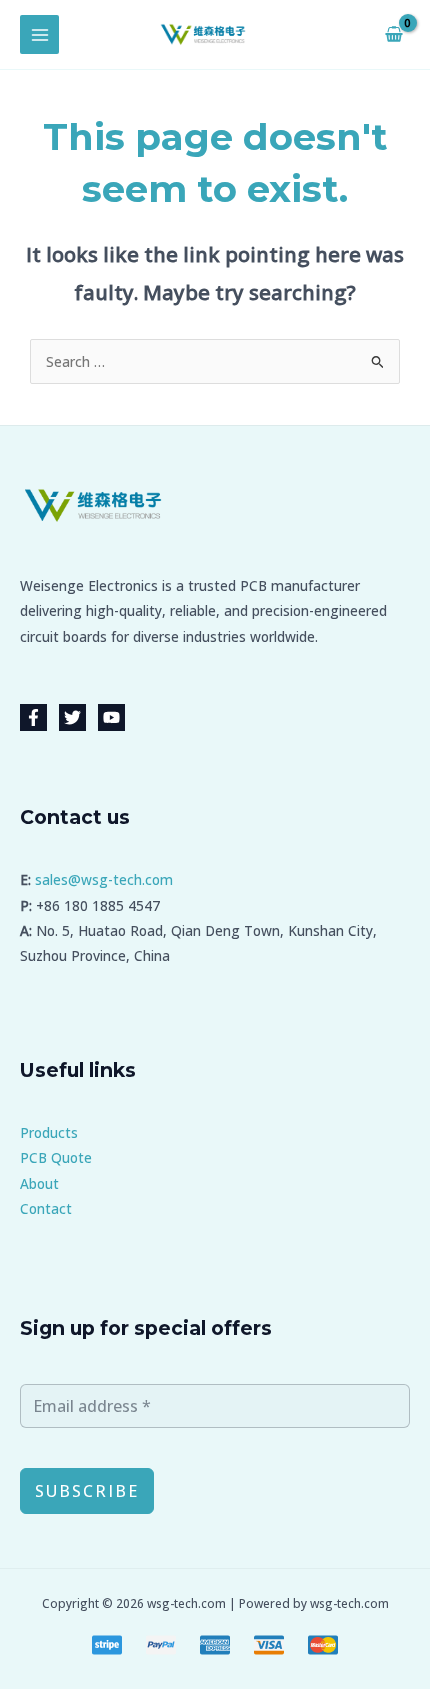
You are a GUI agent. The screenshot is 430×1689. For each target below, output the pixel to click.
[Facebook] (33, 717)
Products (49, 1132)
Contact (46, 1208)
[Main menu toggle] (39, 34)
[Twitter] (72, 717)
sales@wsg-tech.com (104, 879)
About (39, 1183)
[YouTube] (111, 717)
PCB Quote (56, 1157)
